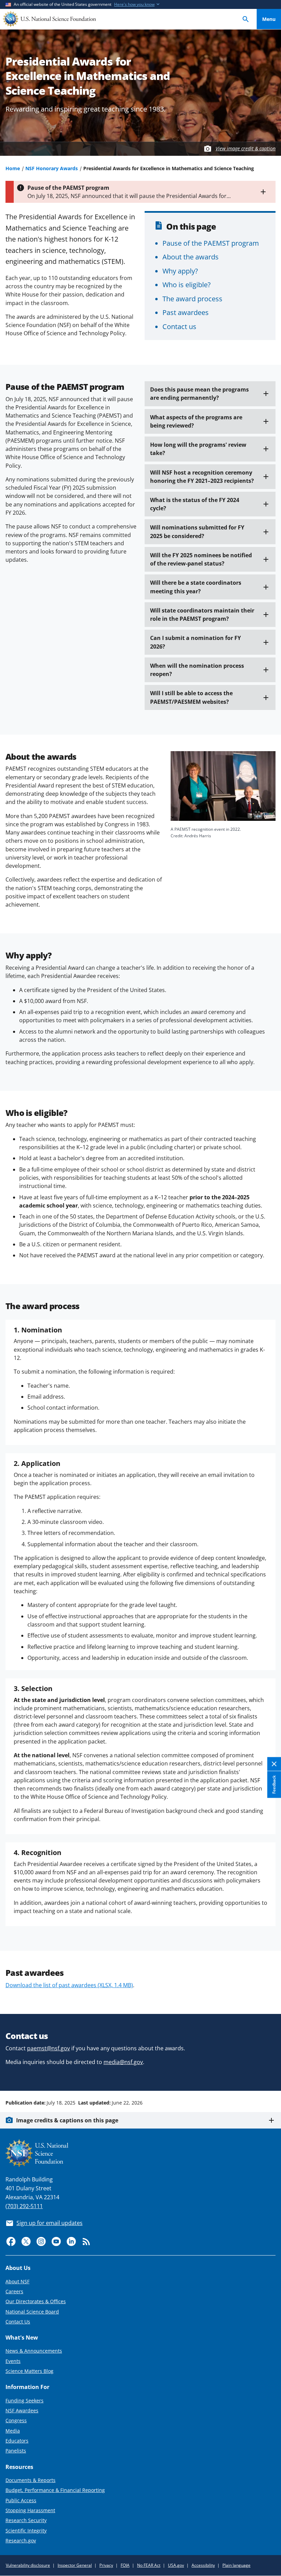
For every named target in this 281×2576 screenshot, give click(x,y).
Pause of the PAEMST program (211, 243)
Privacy (106, 2565)
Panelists (16, 2451)
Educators (17, 2441)
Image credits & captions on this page (67, 2120)
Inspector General (75, 2565)
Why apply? (180, 271)
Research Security (26, 2520)
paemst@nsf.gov (48, 2048)
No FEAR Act (149, 2565)
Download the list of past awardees (69, 1985)
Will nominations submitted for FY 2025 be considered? (197, 532)
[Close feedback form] (274, 1764)
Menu (269, 19)
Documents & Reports (30, 2480)
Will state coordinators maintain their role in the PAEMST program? (202, 615)
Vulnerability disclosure (28, 2565)
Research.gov (21, 2540)
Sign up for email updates (50, 2223)
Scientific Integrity (26, 2531)
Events (13, 2361)
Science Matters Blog (29, 2371)
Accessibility (203, 2565)
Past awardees (186, 312)
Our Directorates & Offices (36, 2301)
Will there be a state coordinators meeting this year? (196, 587)
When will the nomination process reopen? (197, 670)
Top (269, 2077)
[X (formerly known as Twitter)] (26, 2241)
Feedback (274, 1784)
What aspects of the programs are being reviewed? (196, 421)
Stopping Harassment (30, 2510)
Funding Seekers (25, 2400)
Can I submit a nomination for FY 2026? (196, 642)
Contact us (179, 326)
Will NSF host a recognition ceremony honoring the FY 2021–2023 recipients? (202, 477)
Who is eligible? (187, 284)
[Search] (246, 19)
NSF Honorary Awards (52, 168)
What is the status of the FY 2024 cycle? (195, 504)
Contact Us (18, 2322)
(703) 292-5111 (24, 2206)
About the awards (191, 257)
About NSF (17, 2281)
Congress (16, 2420)
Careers (14, 2291)
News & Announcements (34, 2351)
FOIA (125, 2565)
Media (13, 2431)
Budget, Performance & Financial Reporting (55, 2490)
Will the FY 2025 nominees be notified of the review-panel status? (201, 559)
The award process (192, 299)
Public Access (21, 2500)
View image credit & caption (246, 148)
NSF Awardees (22, 2410)
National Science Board (32, 2312)
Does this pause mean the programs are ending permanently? (199, 394)
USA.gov (176, 2565)
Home (13, 168)
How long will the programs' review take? (198, 449)
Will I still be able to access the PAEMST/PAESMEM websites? (191, 697)
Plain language (236, 2565)
